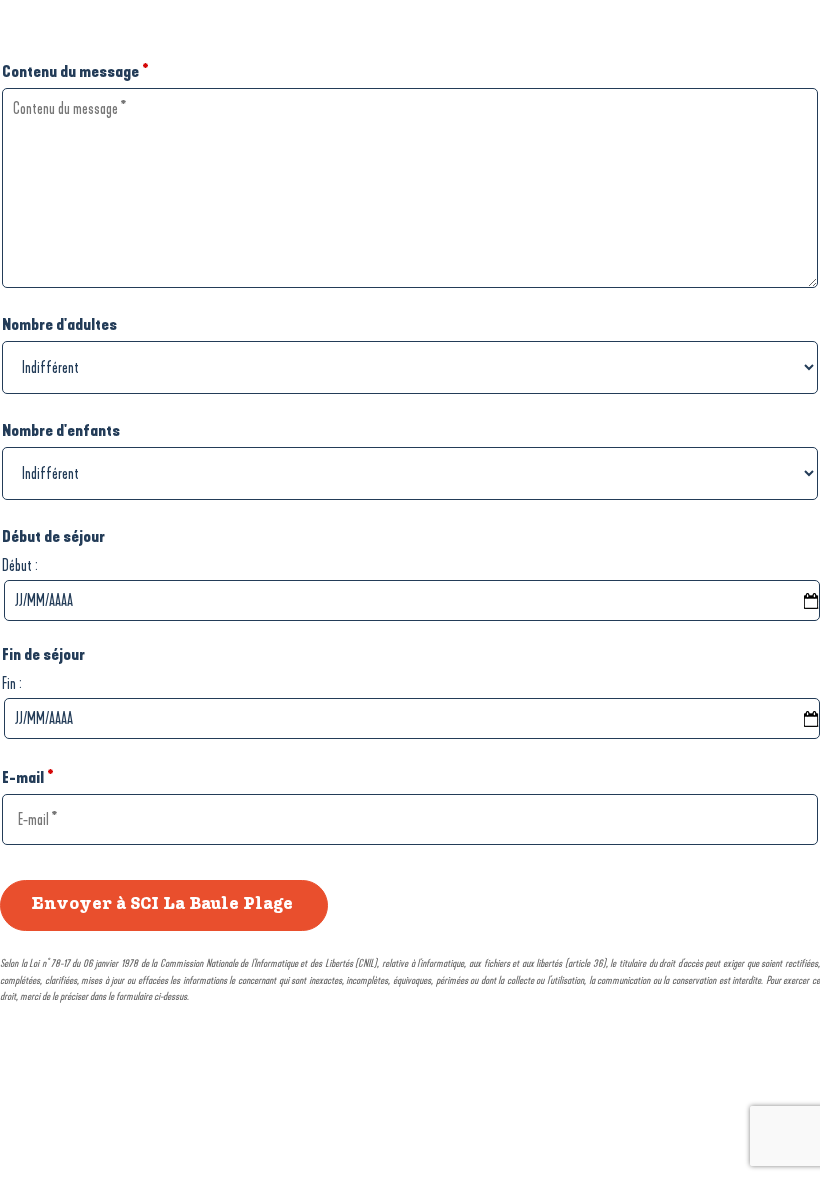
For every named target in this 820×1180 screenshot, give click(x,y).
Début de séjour (53, 536)
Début (17, 565)
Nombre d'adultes (59, 324)
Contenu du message (75, 71)
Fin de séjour (43, 654)
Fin (9, 683)
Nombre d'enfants (61, 430)
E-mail (28, 777)
